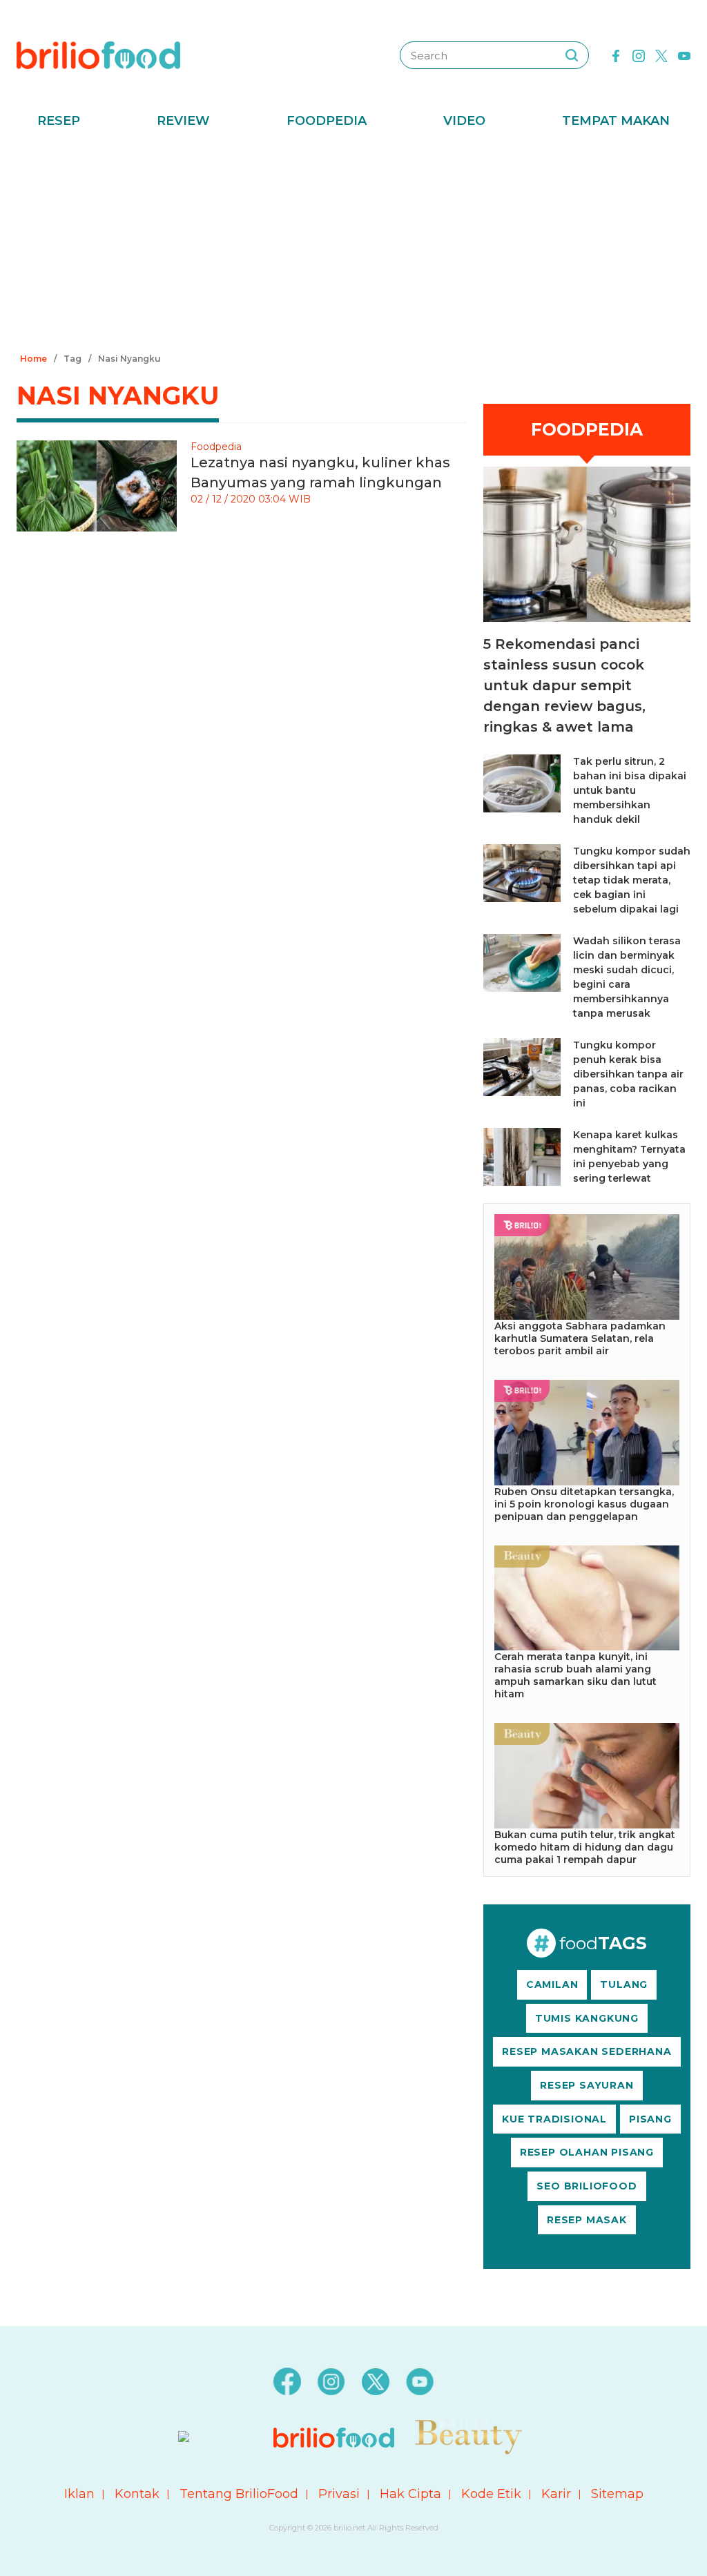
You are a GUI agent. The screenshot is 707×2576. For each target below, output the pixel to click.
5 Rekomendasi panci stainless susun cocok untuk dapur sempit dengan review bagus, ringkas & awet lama (564, 685)
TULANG (624, 1984)
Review (183, 121)
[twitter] (661, 55)
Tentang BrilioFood (239, 2494)
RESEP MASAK (587, 2220)
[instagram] (639, 55)
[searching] (572, 55)
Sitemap (617, 2494)
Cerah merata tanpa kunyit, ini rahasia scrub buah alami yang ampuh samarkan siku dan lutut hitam (575, 1675)
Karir (556, 2494)
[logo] (98, 55)
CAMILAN (552, 1984)
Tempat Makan (616, 121)
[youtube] (684, 55)
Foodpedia (327, 121)
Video (464, 121)
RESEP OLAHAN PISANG (587, 2152)
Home (33, 359)
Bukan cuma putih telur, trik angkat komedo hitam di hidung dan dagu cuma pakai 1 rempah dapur (585, 1847)
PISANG (650, 2119)
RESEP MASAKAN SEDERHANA (587, 2051)
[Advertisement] (353, 245)
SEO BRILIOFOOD (587, 2186)
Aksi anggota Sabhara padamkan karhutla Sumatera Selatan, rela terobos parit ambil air (580, 1338)
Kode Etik (491, 2494)
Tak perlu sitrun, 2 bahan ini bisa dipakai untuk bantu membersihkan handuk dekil (630, 790)
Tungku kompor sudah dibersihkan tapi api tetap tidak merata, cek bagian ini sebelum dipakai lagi (632, 880)
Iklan (79, 2494)
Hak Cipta (410, 2494)
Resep (59, 121)
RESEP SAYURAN (587, 2085)
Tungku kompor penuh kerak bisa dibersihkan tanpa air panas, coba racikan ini (628, 1074)
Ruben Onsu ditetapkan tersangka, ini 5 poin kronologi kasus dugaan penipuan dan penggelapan (584, 1504)
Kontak (137, 2494)
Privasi (339, 2494)
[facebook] (616, 55)
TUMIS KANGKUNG (587, 2018)
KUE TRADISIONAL (554, 2119)
